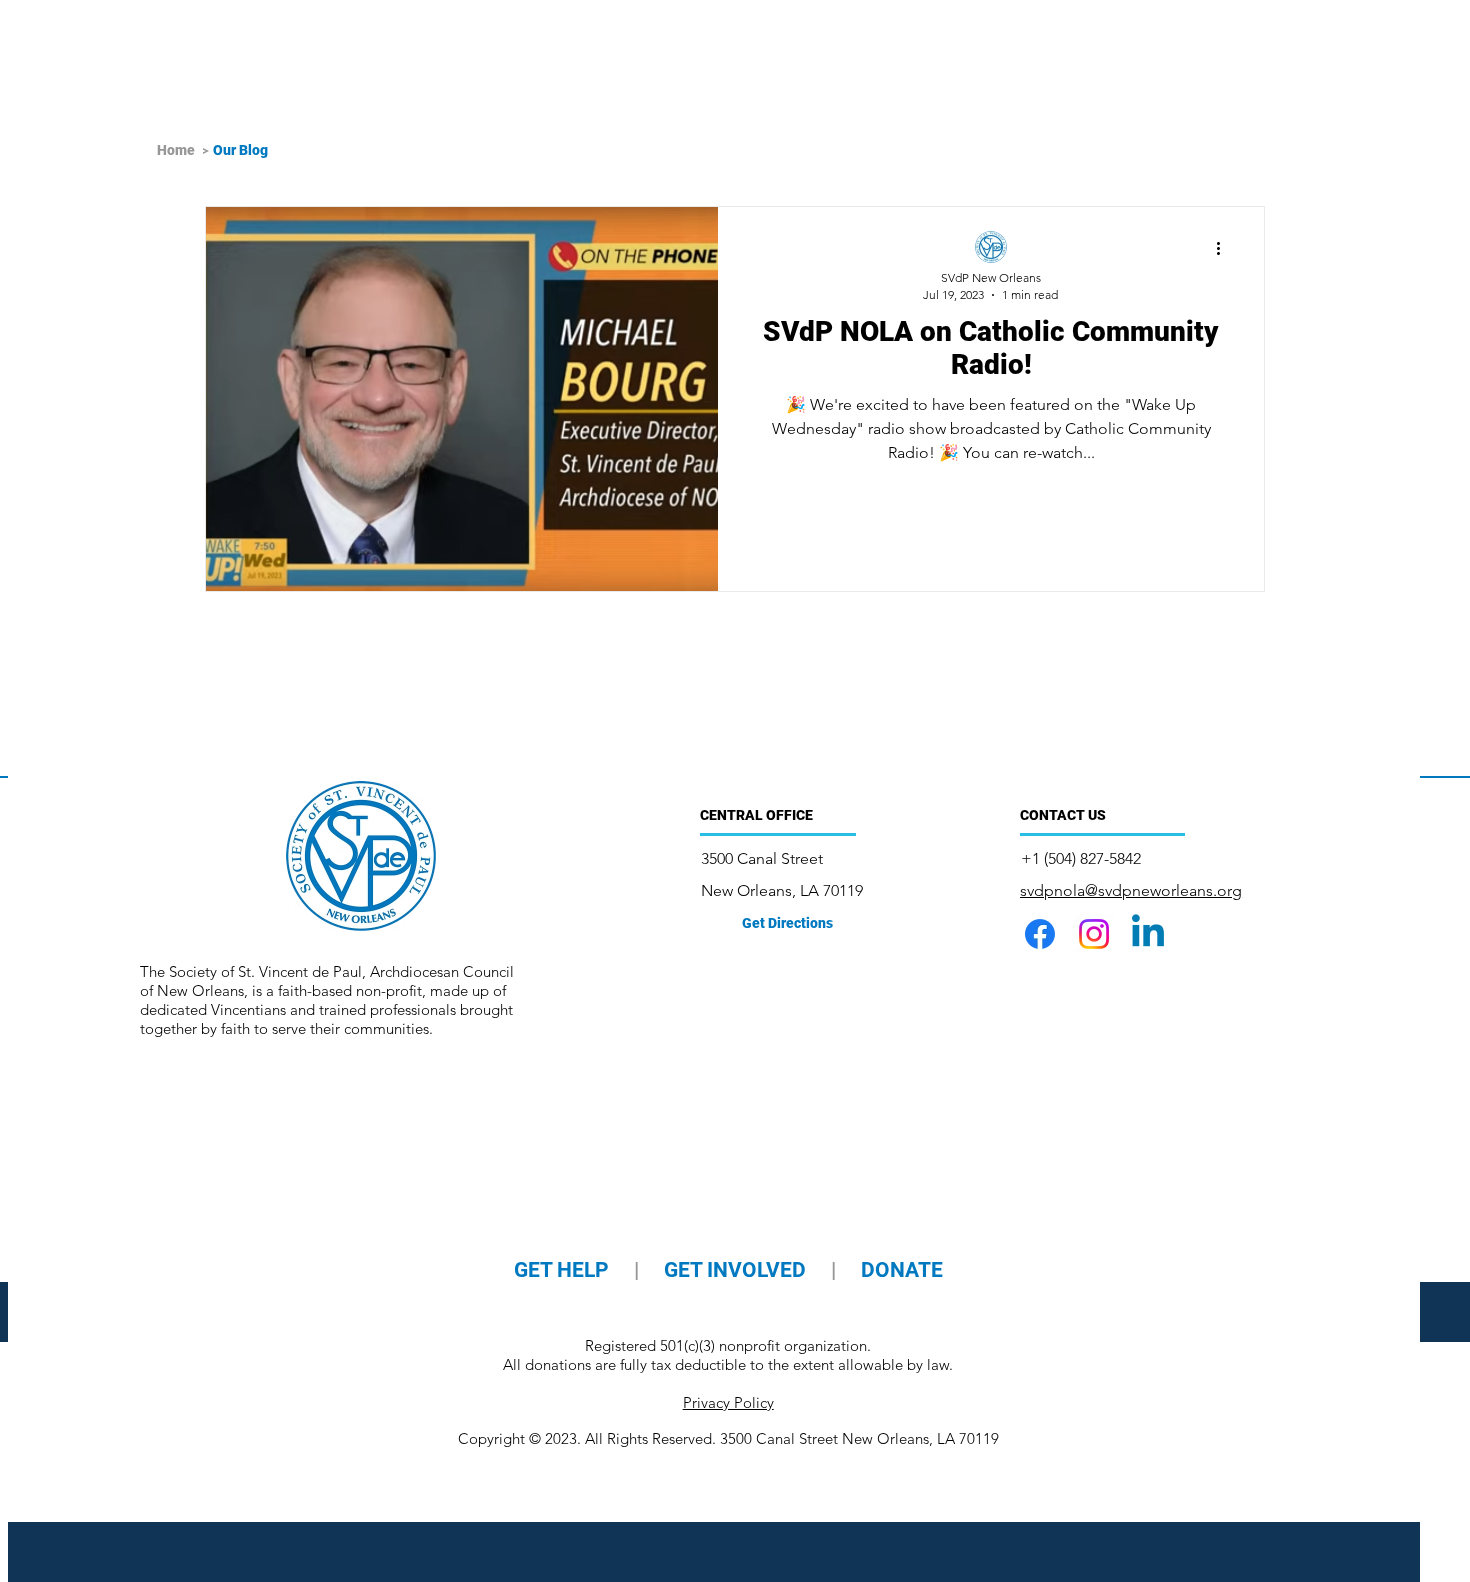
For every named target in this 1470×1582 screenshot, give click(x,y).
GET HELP (564, 1270)
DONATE (902, 1270)
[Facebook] (1040, 934)
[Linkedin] (1148, 934)
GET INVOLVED (735, 1270)
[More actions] (1225, 248)
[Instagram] (1094, 934)
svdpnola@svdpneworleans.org (1131, 890)
